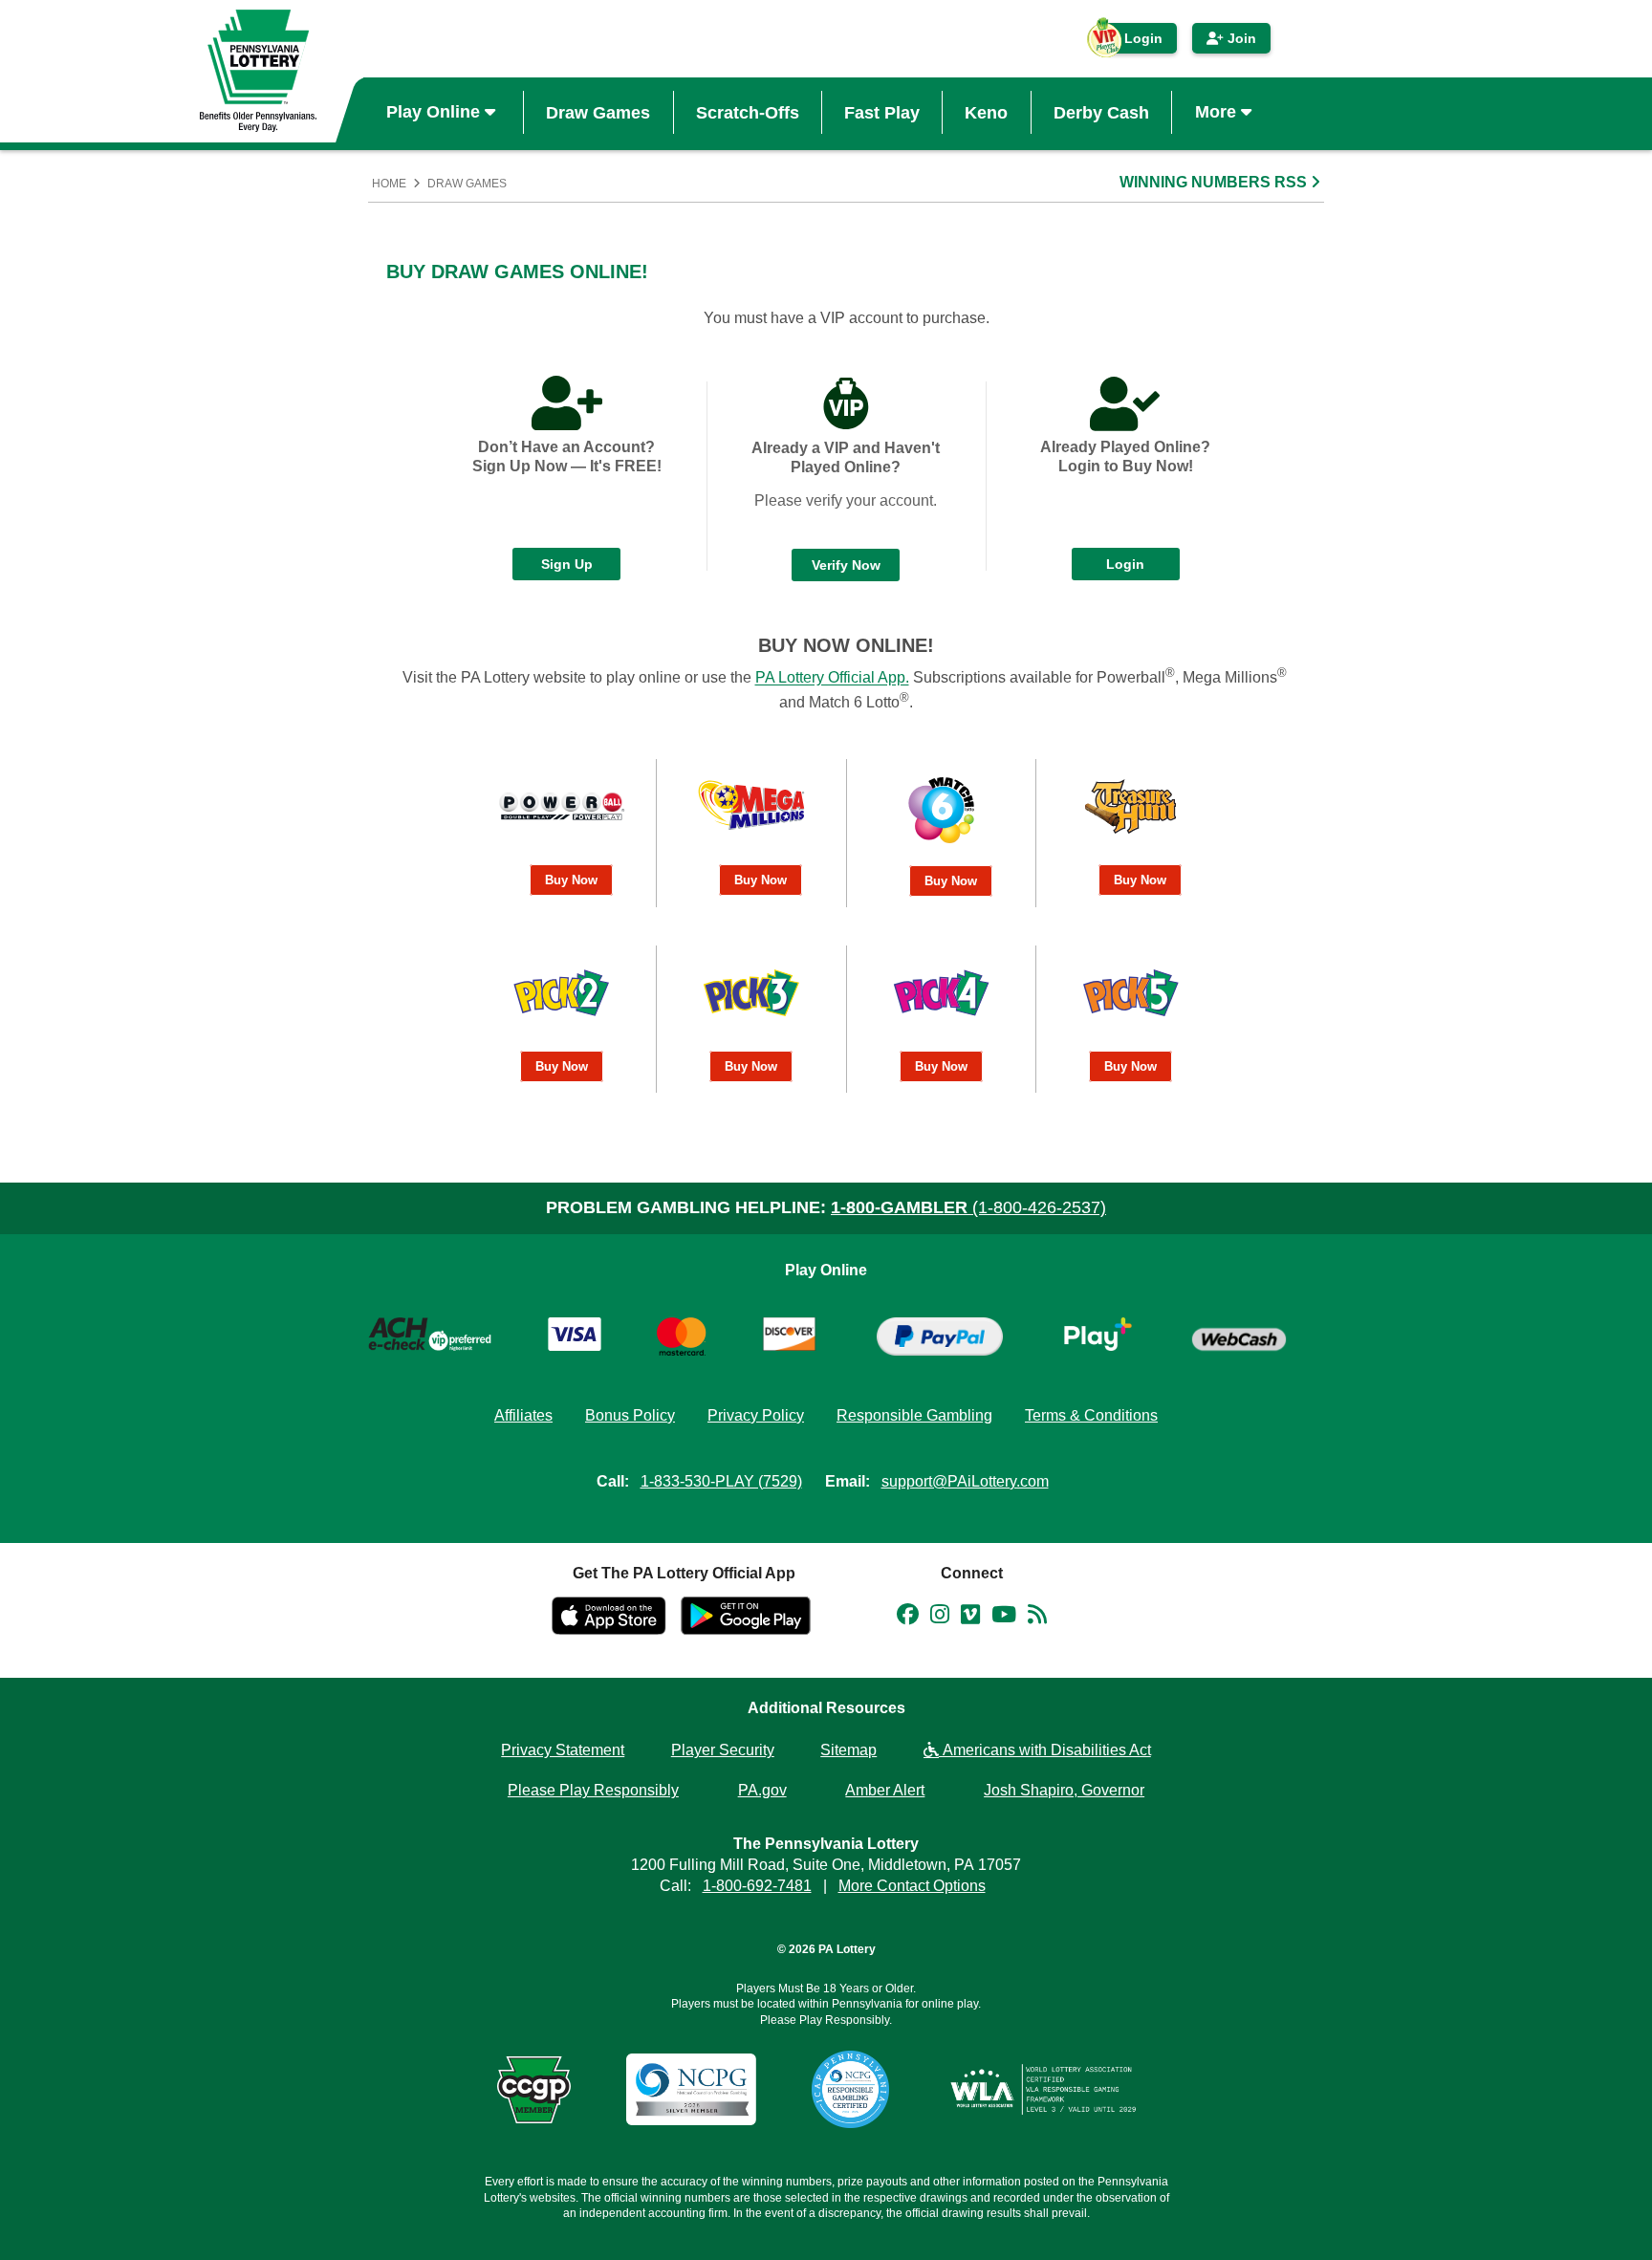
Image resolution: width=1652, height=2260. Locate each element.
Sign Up (567, 564)
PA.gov (762, 1790)
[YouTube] (1004, 1618)
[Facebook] (908, 1618)
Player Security (723, 1750)
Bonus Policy (630, 1415)
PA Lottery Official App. (832, 678)
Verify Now (846, 565)
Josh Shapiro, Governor (1064, 1790)
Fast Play (882, 112)
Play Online (435, 112)
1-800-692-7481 (757, 1886)
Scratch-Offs (748, 112)
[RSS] (1037, 1618)
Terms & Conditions (1091, 1415)
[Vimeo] (970, 1618)
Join (1240, 38)
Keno (986, 112)
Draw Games (598, 112)
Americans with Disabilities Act (1045, 1750)
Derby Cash (1101, 112)
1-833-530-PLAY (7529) (721, 1481)
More (1218, 112)
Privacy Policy (756, 1415)
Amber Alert (885, 1790)
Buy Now (571, 880)
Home (389, 184)
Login (1134, 42)
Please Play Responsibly (593, 1790)
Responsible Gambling (914, 1415)
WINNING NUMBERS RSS (1215, 182)
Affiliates (523, 1415)
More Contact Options (912, 1886)
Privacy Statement (563, 1750)
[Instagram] (940, 1618)
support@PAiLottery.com (965, 1481)
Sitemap (848, 1750)
